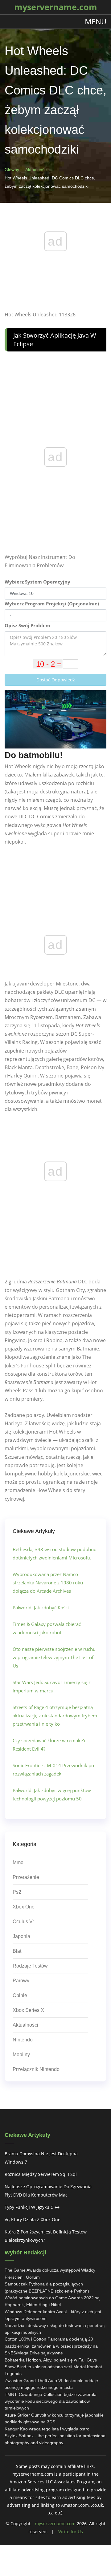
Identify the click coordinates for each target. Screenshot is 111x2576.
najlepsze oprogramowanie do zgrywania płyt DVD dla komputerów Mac (48, 2191)
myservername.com (55, 2524)
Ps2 (17, 1892)
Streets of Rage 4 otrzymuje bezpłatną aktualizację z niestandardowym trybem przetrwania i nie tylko (55, 1715)
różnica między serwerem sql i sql (41, 2174)
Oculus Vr (23, 1922)
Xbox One (24, 1907)
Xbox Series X (28, 2010)
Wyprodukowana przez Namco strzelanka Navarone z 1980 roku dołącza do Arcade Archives (48, 1583)
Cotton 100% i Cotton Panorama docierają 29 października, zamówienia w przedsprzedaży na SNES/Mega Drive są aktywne (51, 2346)
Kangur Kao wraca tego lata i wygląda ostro (47, 2429)
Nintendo (23, 2040)
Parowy (21, 1981)
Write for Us (71, 2532)
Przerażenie (26, 1877)
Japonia (21, 1936)
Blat (17, 1951)
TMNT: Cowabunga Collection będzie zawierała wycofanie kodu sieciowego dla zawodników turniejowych (51, 2401)
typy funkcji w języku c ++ (32, 2207)
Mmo (18, 1862)
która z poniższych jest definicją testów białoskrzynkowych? (46, 2236)
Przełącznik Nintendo (36, 2069)
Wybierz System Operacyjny (37, 582)
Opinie (20, 1995)
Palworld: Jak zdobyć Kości (41, 1607)
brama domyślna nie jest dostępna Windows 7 (41, 2158)
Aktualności (36, 170)
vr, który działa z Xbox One (33, 2219)
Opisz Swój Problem (27, 625)
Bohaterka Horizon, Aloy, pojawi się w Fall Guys (51, 2360)
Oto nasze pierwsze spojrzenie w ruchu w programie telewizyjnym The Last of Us (54, 1657)
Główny (12, 170)
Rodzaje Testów (30, 1966)
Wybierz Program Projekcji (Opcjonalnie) (52, 604)
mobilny (21, 2054)
